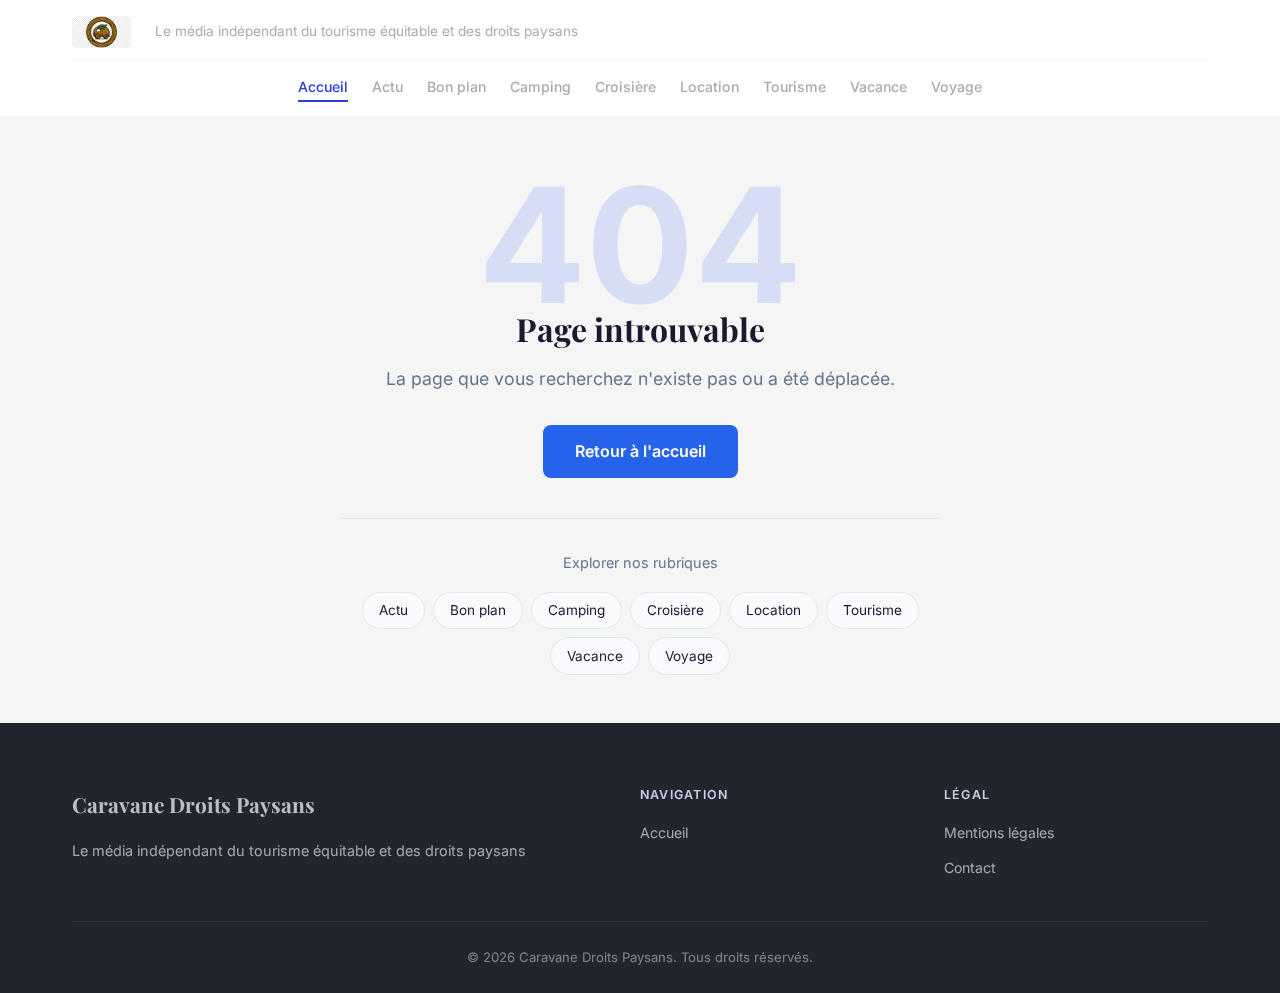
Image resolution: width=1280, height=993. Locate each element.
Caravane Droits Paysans (193, 804)
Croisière (625, 86)
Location (709, 86)
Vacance (878, 86)
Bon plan (456, 86)
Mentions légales (999, 832)
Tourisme (794, 86)
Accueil (323, 86)
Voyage (956, 86)
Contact (970, 867)
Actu (387, 86)
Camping (540, 86)
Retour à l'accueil (640, 451)
